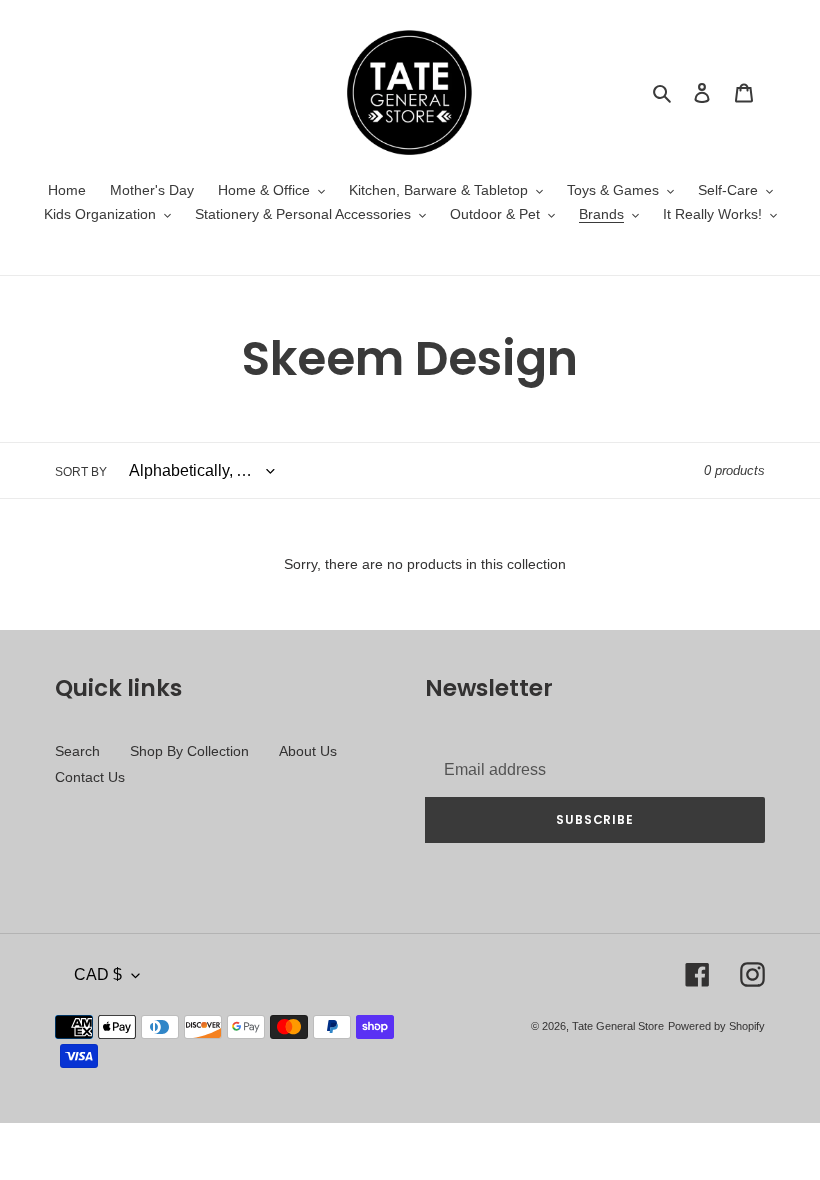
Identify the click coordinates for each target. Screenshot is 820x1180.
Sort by (81, 472)
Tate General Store (618, 1026)
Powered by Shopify (716, 1026)
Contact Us (90, 777)
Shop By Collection (189, 751)
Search (77, 751)
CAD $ (98, 974)
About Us (308, 751)
